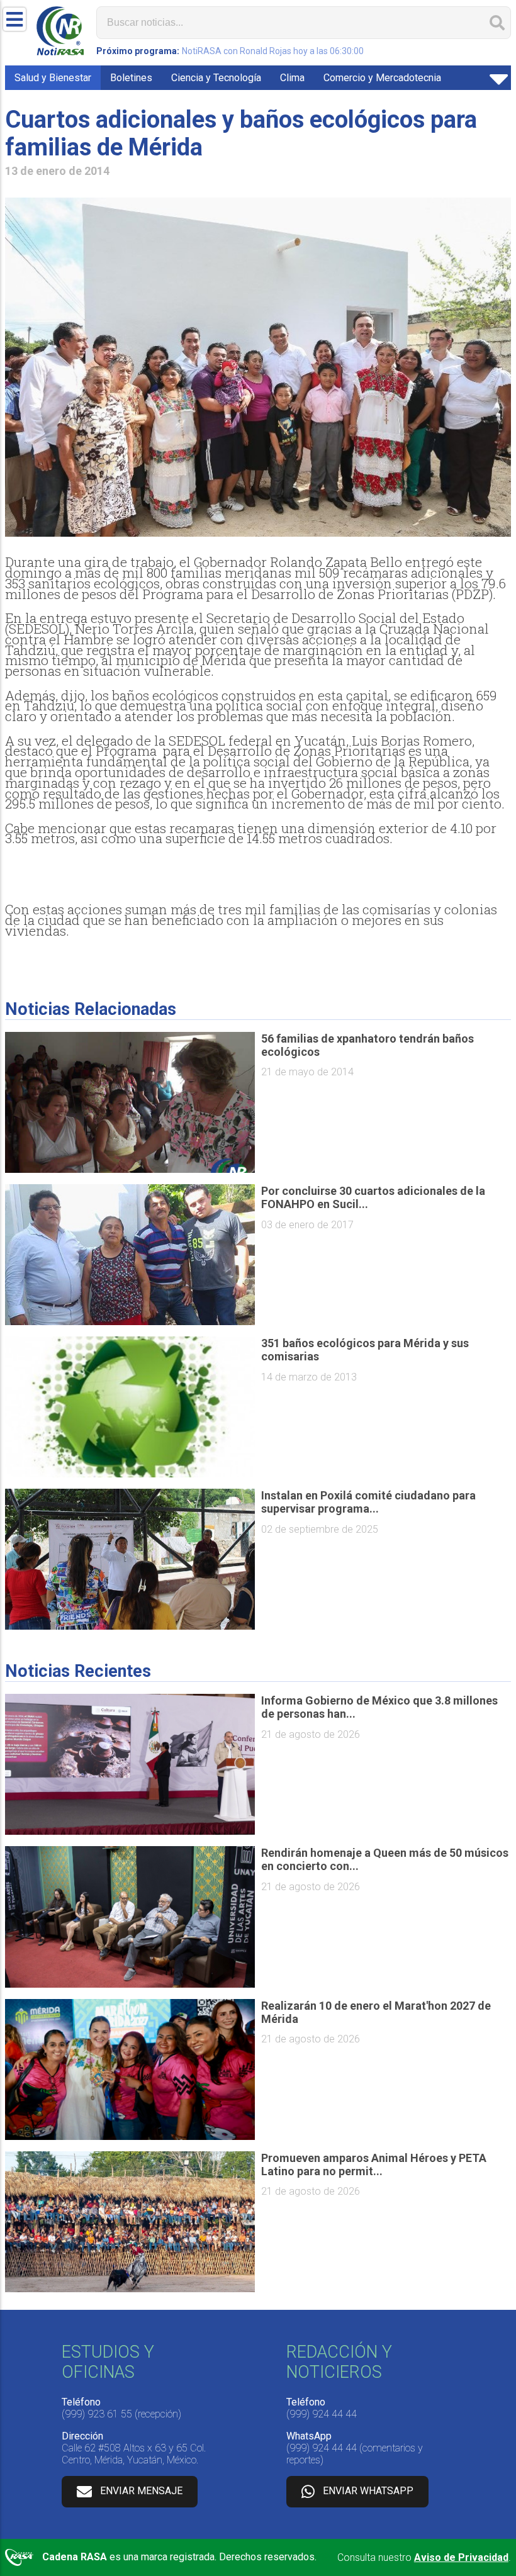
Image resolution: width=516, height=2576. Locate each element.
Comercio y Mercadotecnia (382, 78)
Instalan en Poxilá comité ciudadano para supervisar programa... (368, 1502)
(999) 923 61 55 (97, 2414)
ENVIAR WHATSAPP (368, 2491)
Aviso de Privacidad (461, 2557)
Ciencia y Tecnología (216, 78)
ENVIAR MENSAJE (141, 2491)
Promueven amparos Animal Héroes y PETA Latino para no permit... (374, 2164)
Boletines (131, 78)
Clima (292, 78)
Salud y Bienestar (53, 78)
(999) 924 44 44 (322, 2414)
